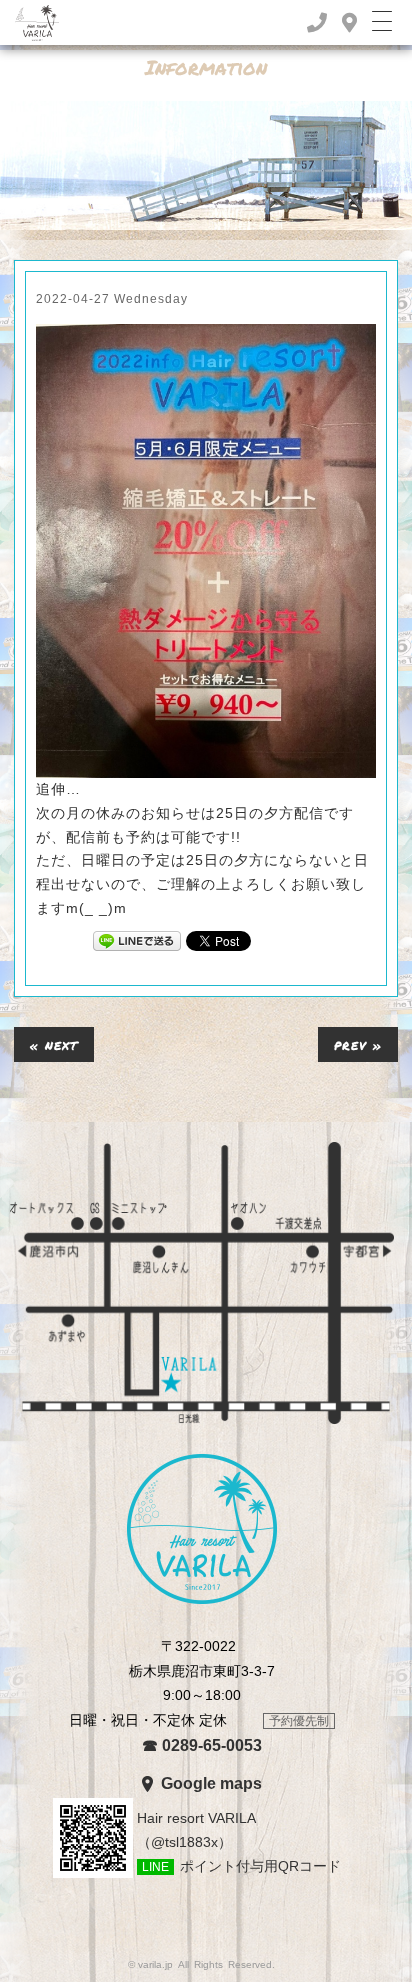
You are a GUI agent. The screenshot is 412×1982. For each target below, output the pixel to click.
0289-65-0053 (202, 1745)
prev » (358, 1044)
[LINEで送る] (137, 940)
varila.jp (155, 1964)
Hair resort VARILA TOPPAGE (202, 1529)
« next (54, 1044)
